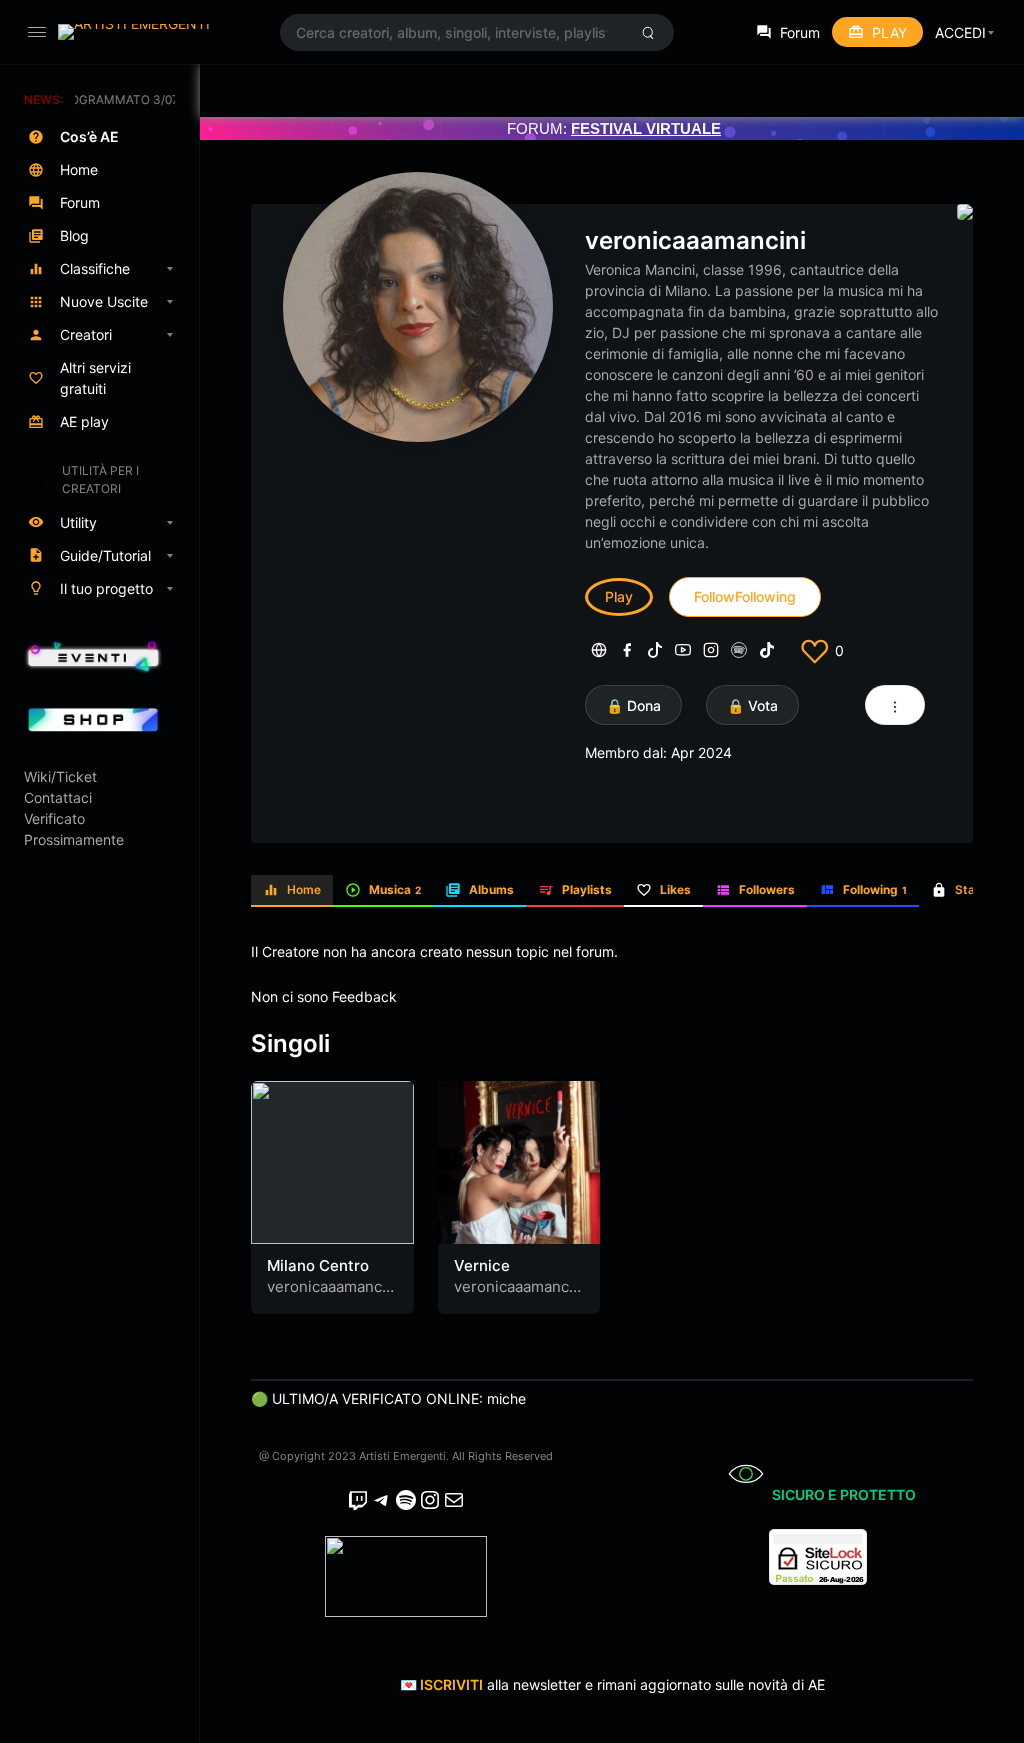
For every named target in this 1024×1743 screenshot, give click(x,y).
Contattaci (58, 797)
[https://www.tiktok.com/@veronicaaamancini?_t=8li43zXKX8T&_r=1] (655, 650)
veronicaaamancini (695, 240)
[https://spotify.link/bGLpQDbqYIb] (599, 650)
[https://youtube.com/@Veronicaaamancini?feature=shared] (683, 650)
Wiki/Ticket (60, 776)
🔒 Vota (752, 705)
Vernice (482, 1265)
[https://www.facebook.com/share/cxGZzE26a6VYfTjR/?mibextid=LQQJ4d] (627, 650)
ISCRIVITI (451, 1684)
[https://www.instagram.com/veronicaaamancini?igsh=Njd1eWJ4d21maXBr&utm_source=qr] (711, 650)
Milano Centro (318, 1265)
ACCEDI (960, 32)
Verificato (54, 818)
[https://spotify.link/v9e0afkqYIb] (739, 650)
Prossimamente (74, 839)
